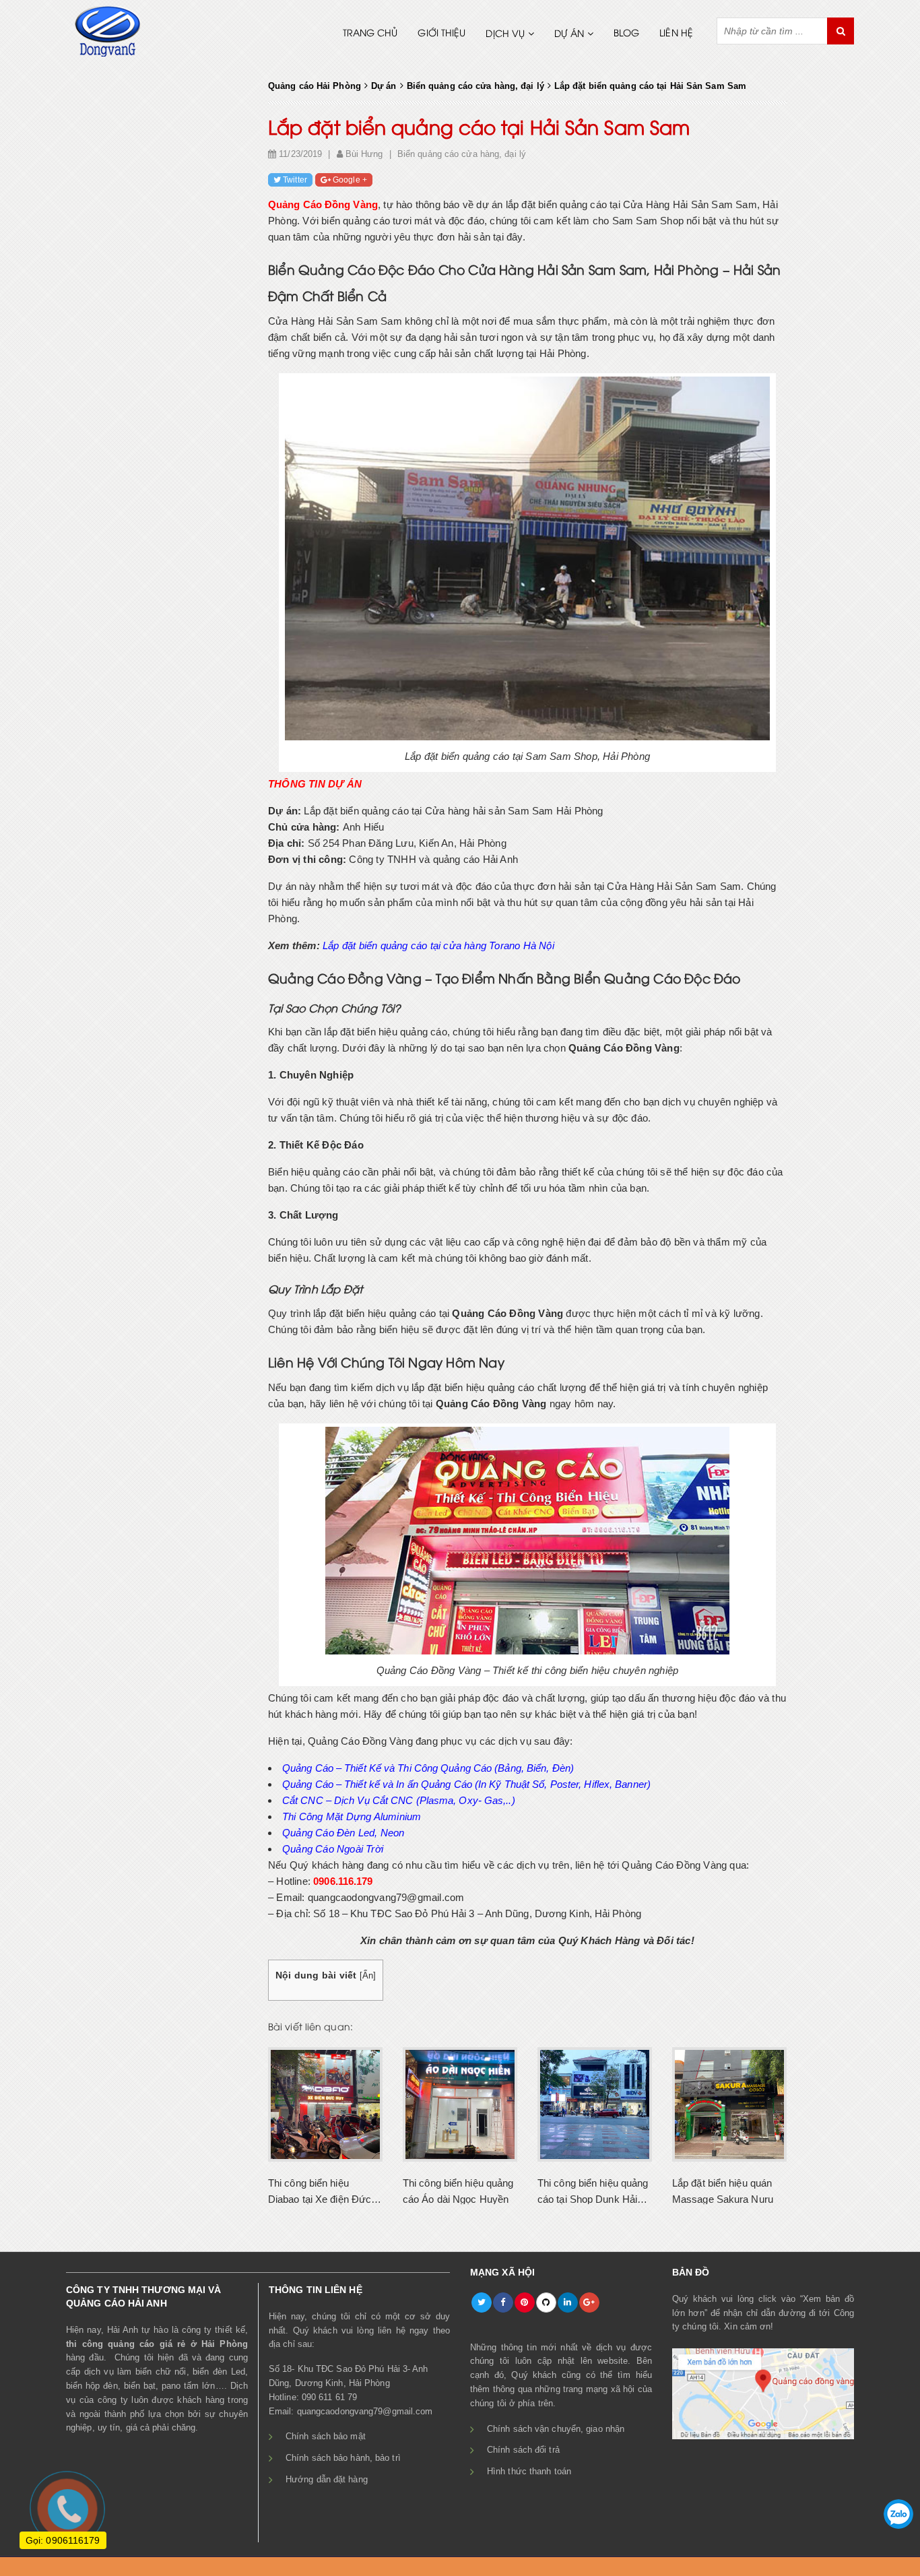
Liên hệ (676, 34)
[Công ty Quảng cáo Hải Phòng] (108, 30)
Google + (350, 180)
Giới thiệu (441, 34)
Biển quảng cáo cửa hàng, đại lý (462, 154)
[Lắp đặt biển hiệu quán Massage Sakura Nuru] (729, 2103)
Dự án (569, 35)
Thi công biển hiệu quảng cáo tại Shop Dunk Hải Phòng (593, 2191)
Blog (626, 34)
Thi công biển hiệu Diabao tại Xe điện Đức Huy (320, 2191)
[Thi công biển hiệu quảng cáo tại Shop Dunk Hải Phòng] (595, 2103)
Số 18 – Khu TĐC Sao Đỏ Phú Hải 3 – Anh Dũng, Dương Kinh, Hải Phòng (477, 1913)
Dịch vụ (505, 35)
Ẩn (368, 1975)
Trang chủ (370, 34)
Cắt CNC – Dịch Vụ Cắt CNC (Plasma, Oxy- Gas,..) (399, 1800)
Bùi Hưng (364, 154)
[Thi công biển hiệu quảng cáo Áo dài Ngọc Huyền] (460, 2103)
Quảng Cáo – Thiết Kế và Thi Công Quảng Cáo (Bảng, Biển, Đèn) (428, 1768)
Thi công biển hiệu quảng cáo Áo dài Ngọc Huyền (458, 2191)
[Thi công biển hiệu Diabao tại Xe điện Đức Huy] (325, 2103)
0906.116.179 (343, 1881)
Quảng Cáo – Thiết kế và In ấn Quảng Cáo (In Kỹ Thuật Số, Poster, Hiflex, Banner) (466, 1784)
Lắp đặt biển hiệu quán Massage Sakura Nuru (723, 2191)
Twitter (295, 180)
